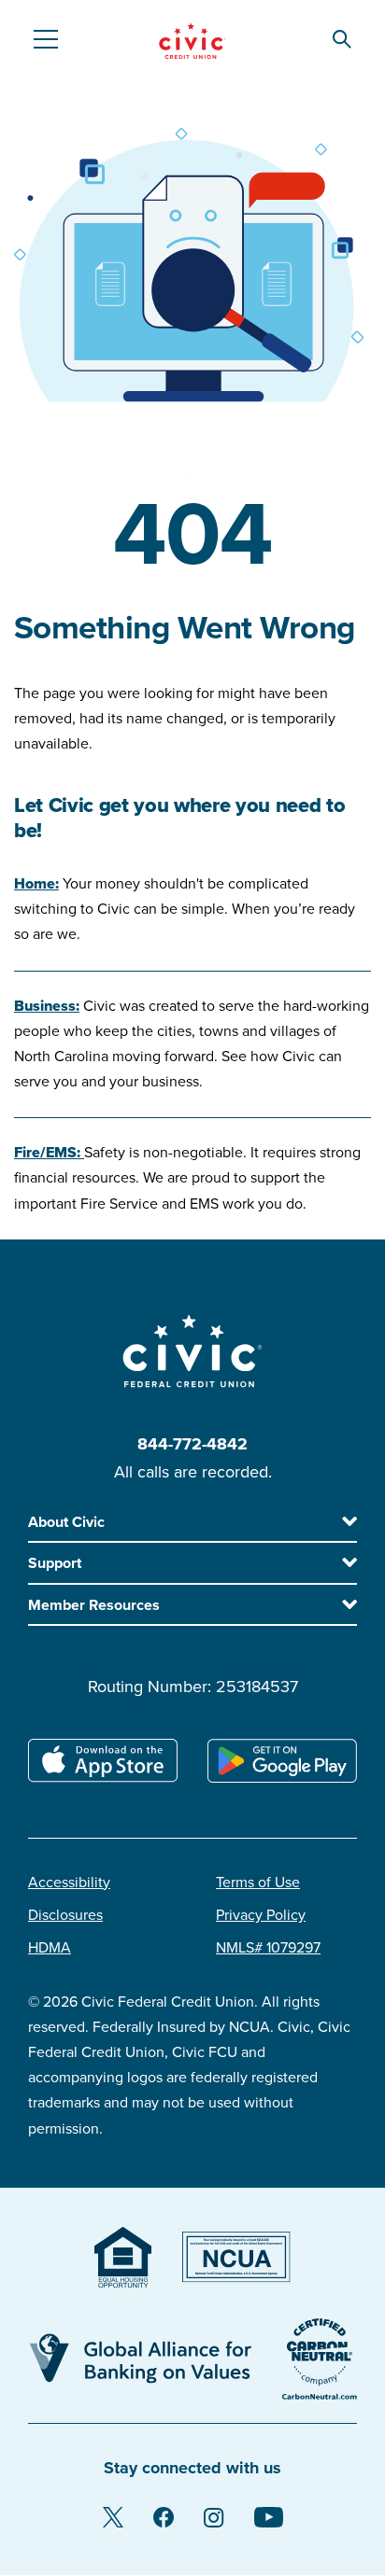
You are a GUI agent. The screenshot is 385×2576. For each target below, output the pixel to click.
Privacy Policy (261, 1915)
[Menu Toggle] (45, 39)
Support (55, 1563)
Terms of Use (258, 1883)
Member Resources (94, 1605)
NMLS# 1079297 (268, 1948)
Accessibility (69, 1883)
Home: (36, 884)
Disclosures (65, 1915)
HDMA (50, 1948)
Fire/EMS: (49, 1153)
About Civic (66, 1522)
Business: (47, 1006)
